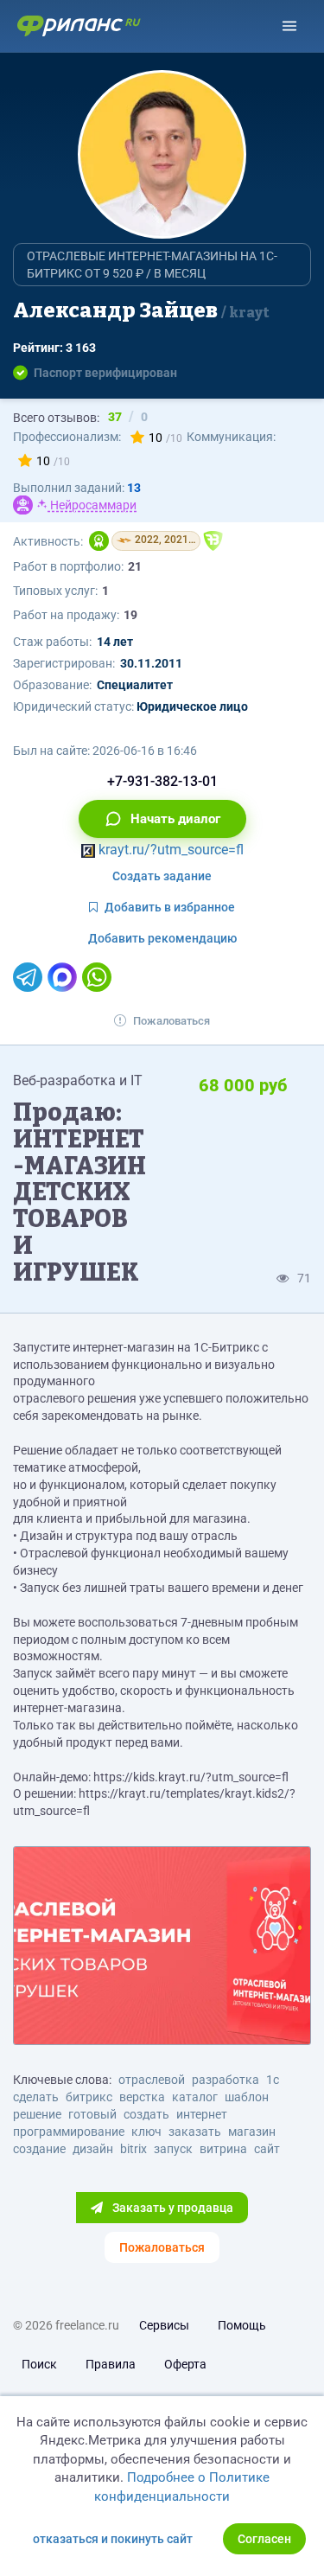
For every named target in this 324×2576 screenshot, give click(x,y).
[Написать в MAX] (62, 977)
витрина (223, 2149)
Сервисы (164, 2325)
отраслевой (152, 2080)
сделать (36, 2097)
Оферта (185, 2364)
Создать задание (162, 876)
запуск (173, 2149)
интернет (202, 2114)
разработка (226, 2080)
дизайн (93, 2149)
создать (146, 2114)
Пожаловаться (172, 1021)
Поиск (39, 2364)
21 (135, 566)
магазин (252, 2132)
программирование (69, 2132)
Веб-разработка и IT (78, 1080)
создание (39, 2149)
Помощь (242, 2325)
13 (134, 488)
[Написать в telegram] (28, 977)
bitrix (133, 2149)
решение (37, 2114)
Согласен (264, 2539)
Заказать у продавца (172, 2208)
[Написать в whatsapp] (97, 977)
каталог (195, 2097)
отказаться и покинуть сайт (113, 2539)
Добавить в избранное (170, 907)
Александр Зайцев (141, 310)
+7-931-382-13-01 (162, 781)
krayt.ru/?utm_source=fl (169, 850)
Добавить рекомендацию (162, 938)
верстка (142, 2097)
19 (130, 615)
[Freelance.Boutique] (213, 541)
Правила (111, 2364)
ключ (146, 2132)
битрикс (89, 2097)
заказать (195, 2132)
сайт (267, 2149)
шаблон (247, 2097)
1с (273, 2080)
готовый (92, 2114)
